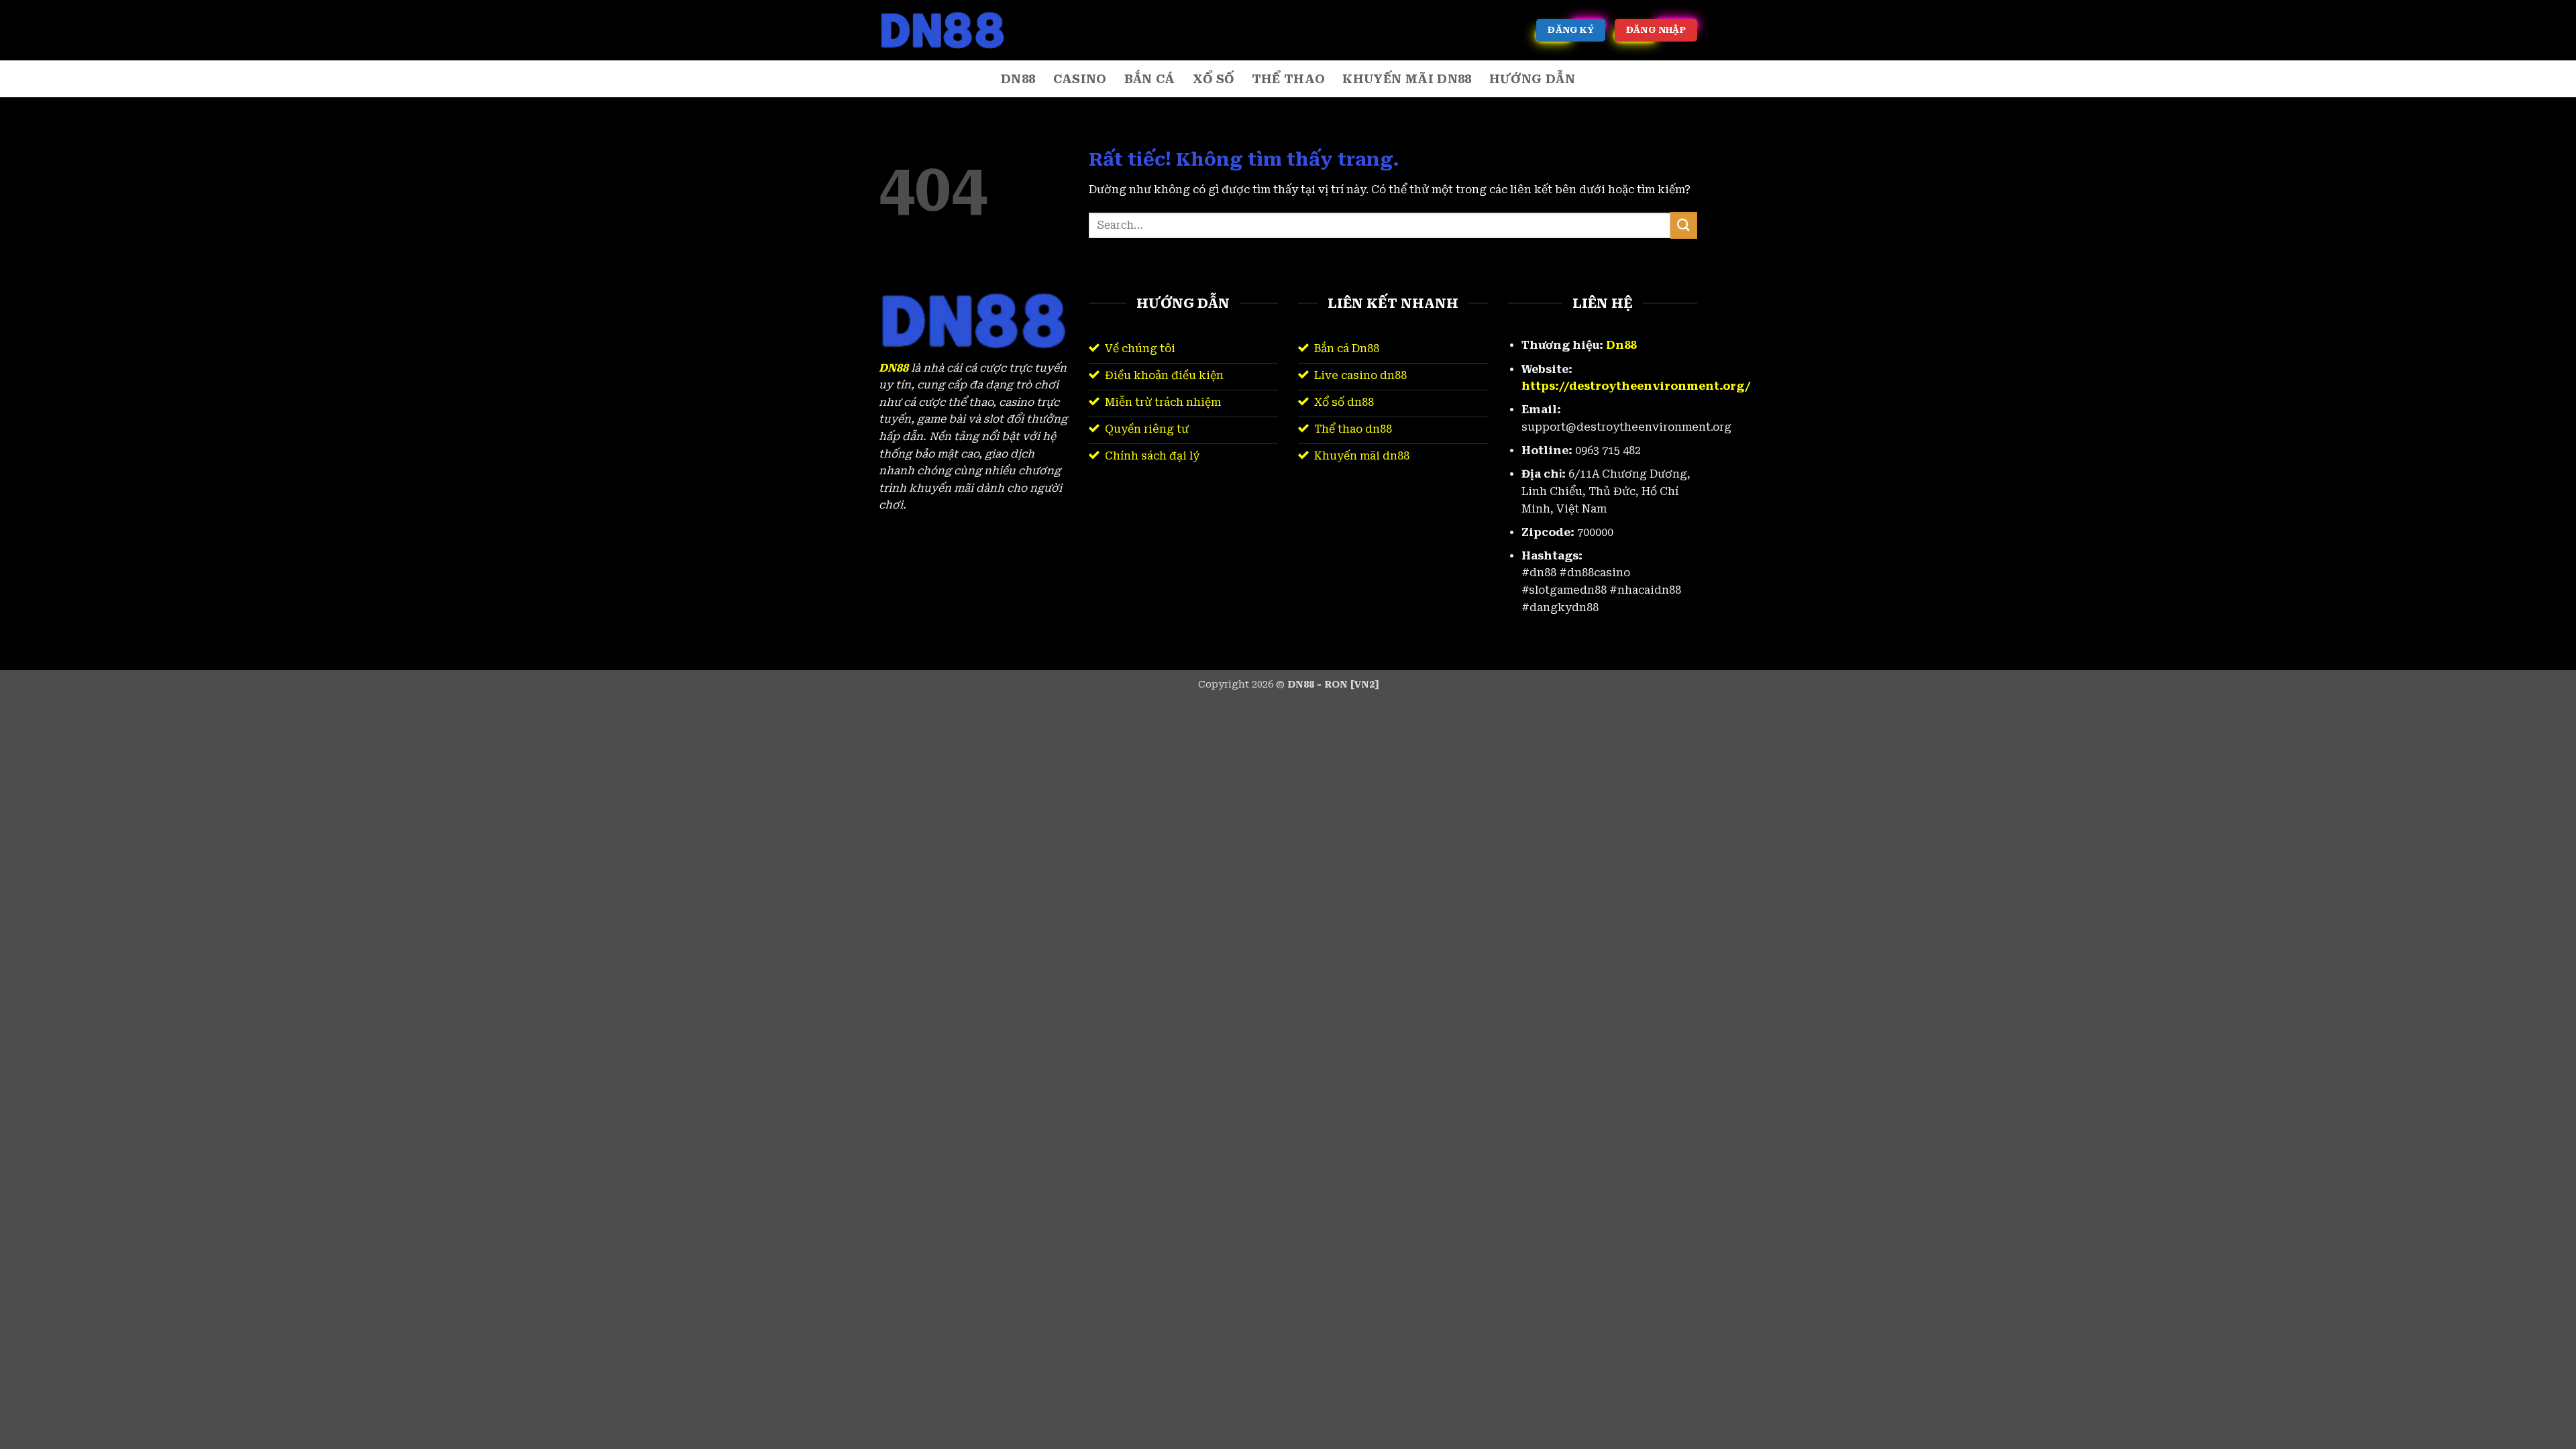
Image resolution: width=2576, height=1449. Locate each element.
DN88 (1018, 79)
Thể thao (1289, 79)
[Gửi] (1684, 225)
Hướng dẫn (1532, 79)
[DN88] (946, 30)
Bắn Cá (1150, 79)
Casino (1080, 79)
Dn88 (1621, 345)
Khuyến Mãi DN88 (1407, 79)
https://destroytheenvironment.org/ (1636, 386)
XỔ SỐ (1214, 79)
